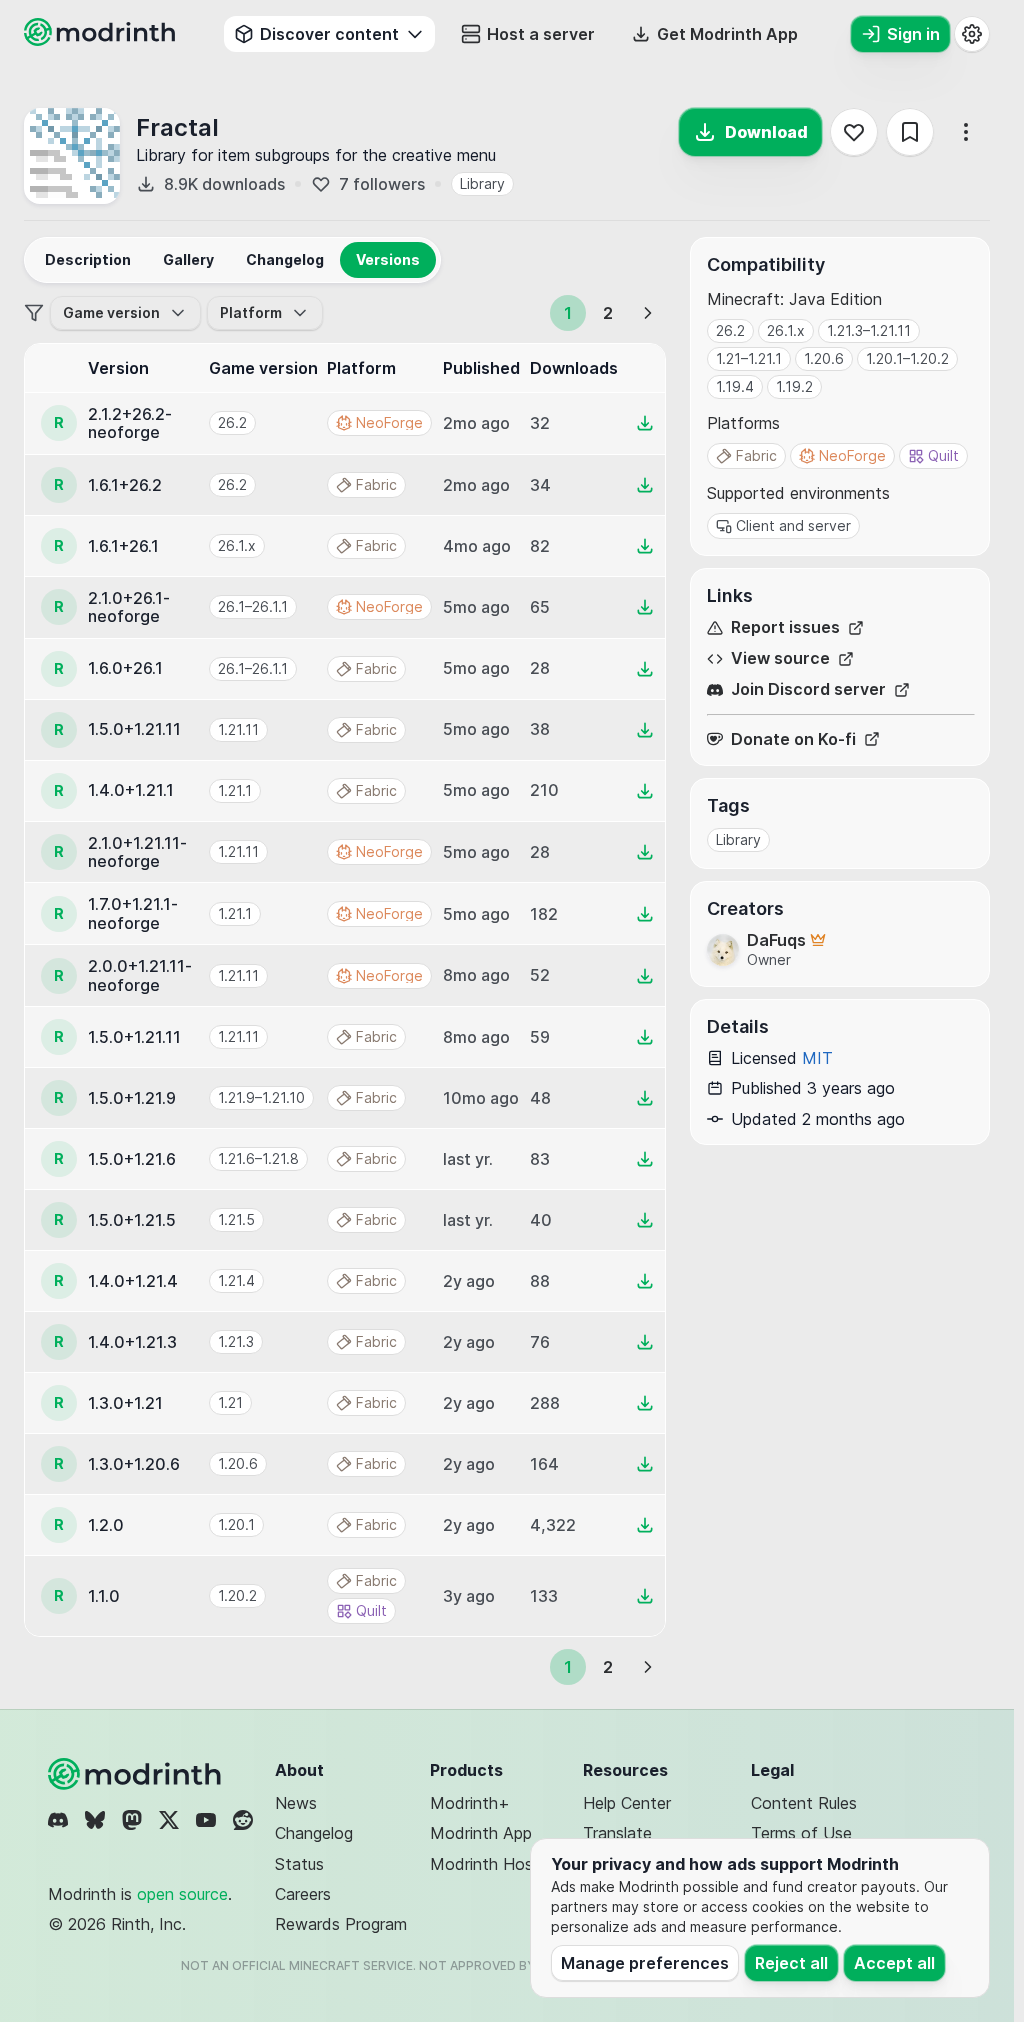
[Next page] (648, 313)
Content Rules (804, 1803)
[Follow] (854, 132)
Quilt (943, 455)
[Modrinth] (137, 1774)
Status (299, 1864)
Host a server (541, 34)
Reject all (791, 1963)
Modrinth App (481, 1833)
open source (182, 1894)
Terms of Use (801, 1833)
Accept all (894, 1963)
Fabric (756, 455)
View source (780, 658)
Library (482, 183)
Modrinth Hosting (495, 1864)
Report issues (785, 627)
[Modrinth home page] (102, 40)
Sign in (913, 34)
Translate (617, 1833)
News (296, 1803)
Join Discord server (808, 689)
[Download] (645, 423)
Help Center (627, 1803)
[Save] (910, 132)
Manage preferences (645, 1963)
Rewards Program (341, 1924)
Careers (303, 1894)
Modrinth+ (470, 1803)
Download (766, 132)
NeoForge (852, 455)
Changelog (314, 1833)
